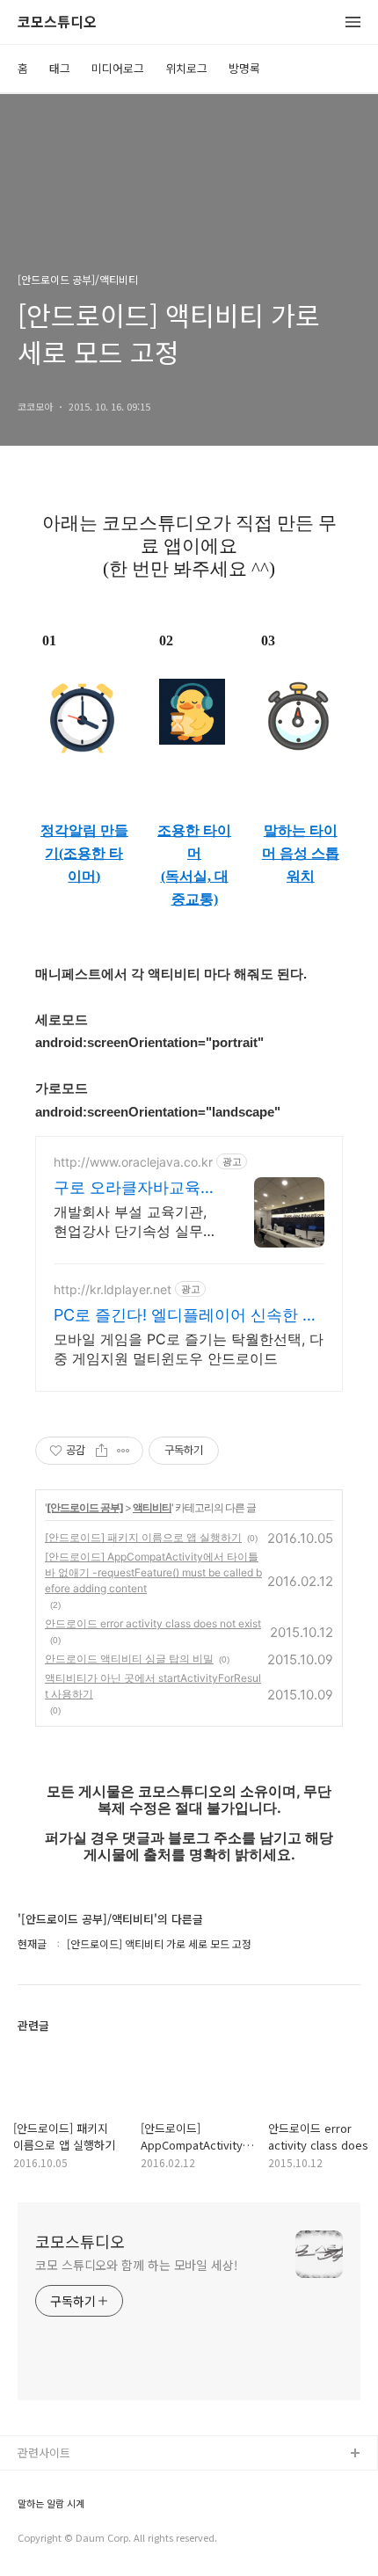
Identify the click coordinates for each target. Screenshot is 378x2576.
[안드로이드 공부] (85, 1507)
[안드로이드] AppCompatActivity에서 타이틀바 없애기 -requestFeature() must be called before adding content (153, 1572)
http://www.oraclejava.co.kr (133, 1162)
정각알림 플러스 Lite (69, 2539)
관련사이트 (44, 2452)
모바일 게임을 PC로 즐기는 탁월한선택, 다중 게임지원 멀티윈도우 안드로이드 (189, 1349)
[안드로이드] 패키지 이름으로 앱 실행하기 (143, 1537)
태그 (60, 68)
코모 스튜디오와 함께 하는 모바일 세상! (137, 2265)
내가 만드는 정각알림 (69, 2482)
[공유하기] (102, 1451)
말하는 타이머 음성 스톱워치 (301, 853)
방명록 (244, 68)
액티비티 (152, 1507)
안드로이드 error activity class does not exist (153, 1623)
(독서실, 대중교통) (195, 888)
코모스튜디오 (57, 22)
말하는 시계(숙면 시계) (73, 2511)
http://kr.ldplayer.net (113, 1289)
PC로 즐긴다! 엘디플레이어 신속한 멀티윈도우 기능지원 (186, 1316)
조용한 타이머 (194, 842)
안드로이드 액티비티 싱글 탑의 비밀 (129, 1659)
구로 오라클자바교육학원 (135, 1188)
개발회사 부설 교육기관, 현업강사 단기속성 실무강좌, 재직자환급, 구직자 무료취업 (135, 1222)
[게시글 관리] (124, 1451)
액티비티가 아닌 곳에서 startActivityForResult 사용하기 (153, 1686)
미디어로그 (118, 68)
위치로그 (186, 68)
